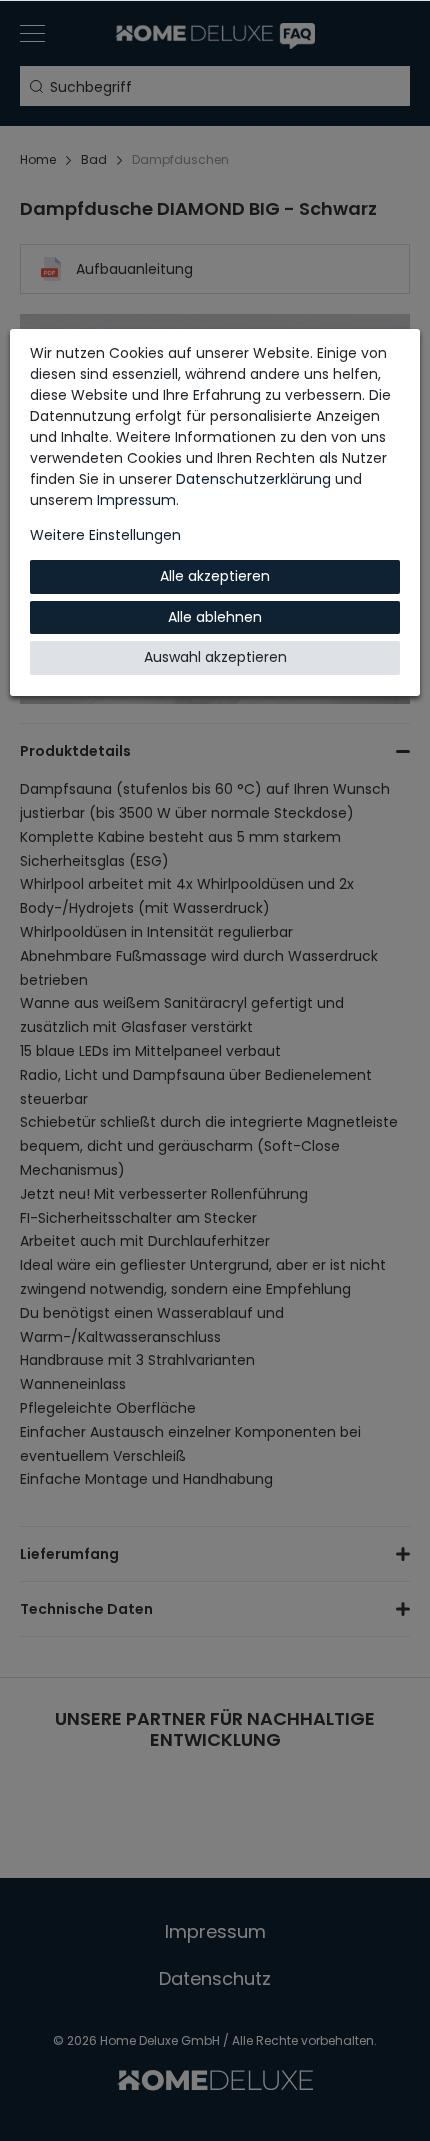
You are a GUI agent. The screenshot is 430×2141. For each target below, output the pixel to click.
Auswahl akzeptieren (215, 657)
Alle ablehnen (215, 617)
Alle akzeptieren (215, 576)
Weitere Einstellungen (105, 535)
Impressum (136, 500)
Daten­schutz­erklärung (253, 479)
